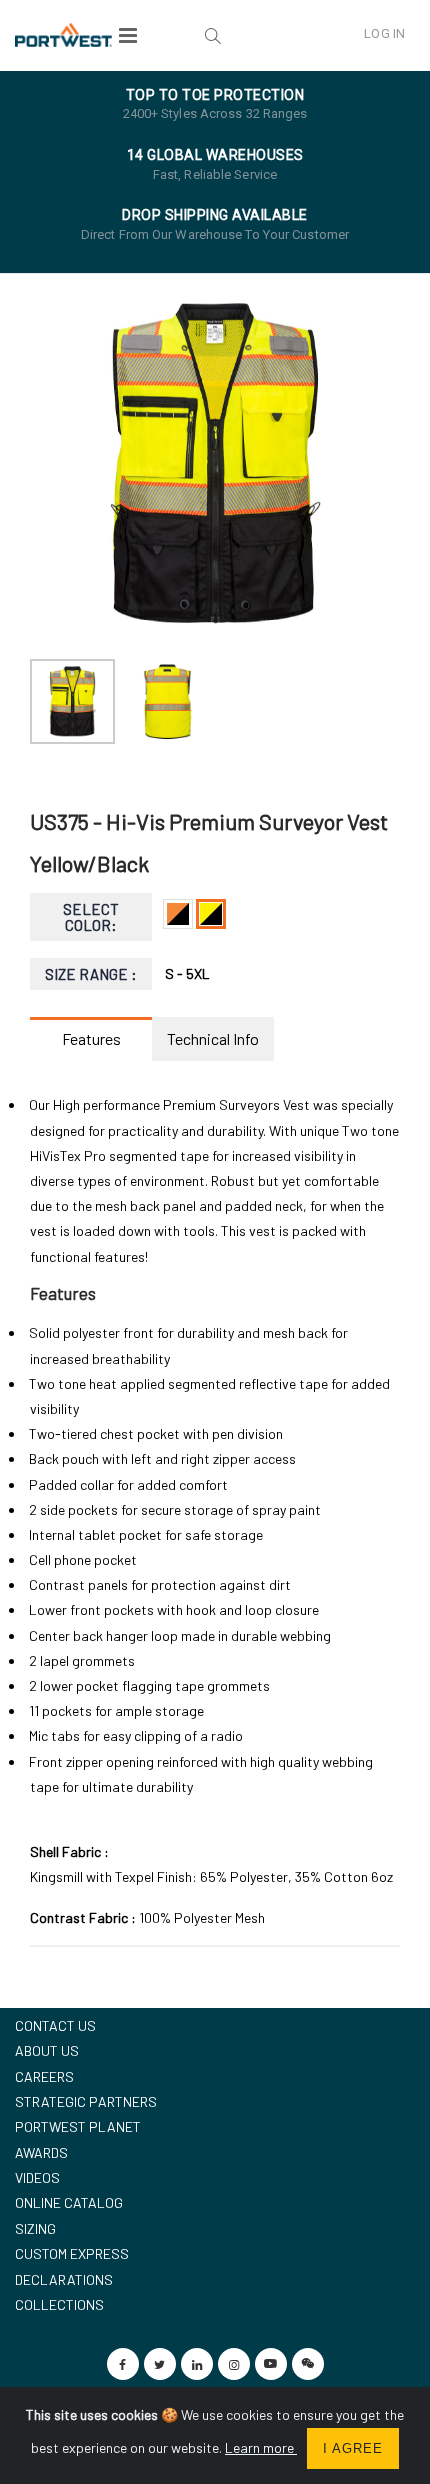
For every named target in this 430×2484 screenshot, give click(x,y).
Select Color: (91, 917)
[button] (212, 35)
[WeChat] (308, 2364)
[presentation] (55, 464)
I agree (353, 2448)
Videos (37, 2177)
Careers (44, 2076)
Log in (384, 33)
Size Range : (91, 974)
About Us (47, 2050)
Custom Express (72, 2253)
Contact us (55, 2025)
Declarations (64, 2279)
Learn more (261, 2447)
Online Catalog (69, 2202)
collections (59, 2304)
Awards (41, 2152)
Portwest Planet (78, 2126)
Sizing (35, 2228)
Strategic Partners (86, 2101)
